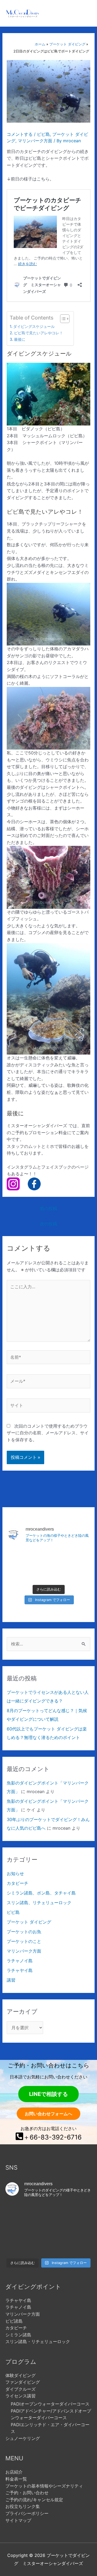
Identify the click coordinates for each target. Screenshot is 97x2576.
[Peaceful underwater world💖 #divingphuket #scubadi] (77, 1573)
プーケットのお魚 (24, 1932)
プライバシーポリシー (27, 2513)
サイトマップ (18, 2520)
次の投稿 (48, 1224)
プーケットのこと (24, 1941)
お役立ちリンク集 (23, 2506)
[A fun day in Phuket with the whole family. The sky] (77, 1556)
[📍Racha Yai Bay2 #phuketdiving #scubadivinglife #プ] (20, 1556)
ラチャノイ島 (20, 1961)
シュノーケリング (23, 2438)
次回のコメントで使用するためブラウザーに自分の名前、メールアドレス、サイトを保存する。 (48, 1433)
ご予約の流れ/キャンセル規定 (34, 2500)
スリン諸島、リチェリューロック (39, 1903)
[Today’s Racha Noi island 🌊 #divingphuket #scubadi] (48, 2246)
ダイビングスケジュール (34, 326)
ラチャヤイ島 (20, 1970)
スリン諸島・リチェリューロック (38, 2341)
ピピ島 (43, 134)
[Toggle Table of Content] (62, 319)
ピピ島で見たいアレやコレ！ (39, 333)
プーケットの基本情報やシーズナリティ (44, 2486)
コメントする (20, 134)
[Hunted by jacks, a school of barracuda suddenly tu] (48, 1573)
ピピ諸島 (14, 2321)
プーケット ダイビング (29, 1922)
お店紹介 (14, 2472)
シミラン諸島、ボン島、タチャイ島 (41, 1893)
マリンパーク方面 (35, 141)
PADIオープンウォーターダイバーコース (50, 2404)
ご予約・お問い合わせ (27, 2493)
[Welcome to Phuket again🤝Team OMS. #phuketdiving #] (19, 2246)
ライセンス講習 (20, 2396)
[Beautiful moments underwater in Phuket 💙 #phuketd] (48, 1556)
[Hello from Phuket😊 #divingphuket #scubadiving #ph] (78, 2246)
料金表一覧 (16, 2479)
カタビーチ (18, 1883)
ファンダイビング (23, 2382)
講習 (11, 1980)
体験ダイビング (20, 2375)
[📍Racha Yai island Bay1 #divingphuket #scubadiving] (20, 1573)
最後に (20, 339)
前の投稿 (48, 1208)
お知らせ (15, 1874)
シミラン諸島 (18, 2335)
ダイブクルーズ (20, 2389)
